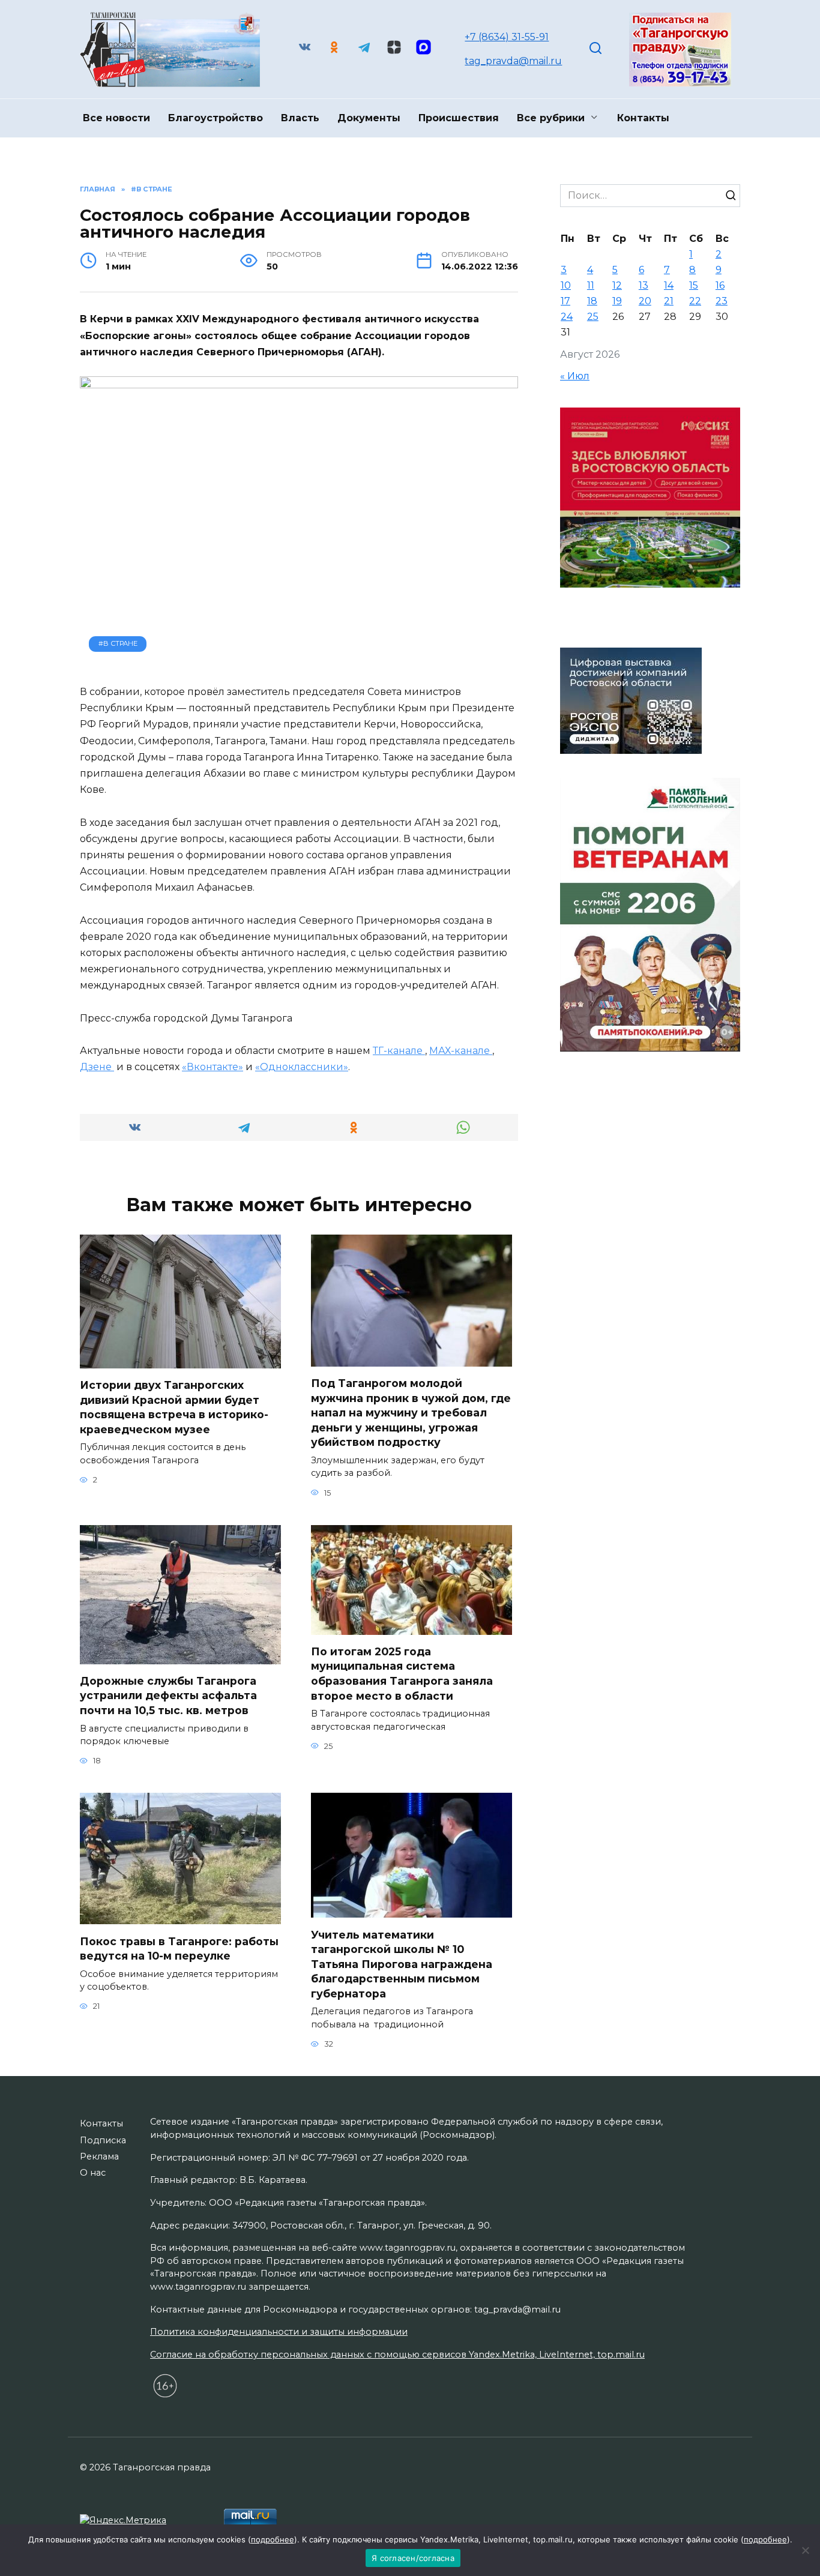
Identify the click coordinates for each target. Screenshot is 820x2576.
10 (566, 285)
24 (567, 317)
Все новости (116, 118)
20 (645, 301)
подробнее (273, 2539)
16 (720, 285)
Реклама (99, 2156)
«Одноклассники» (302, 1067)
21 (669, 301)
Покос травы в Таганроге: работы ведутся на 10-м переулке (179, 1948)
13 (644, 285)
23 (722, 301)
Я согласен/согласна (413, 2558)
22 (695, 301)
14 (669, 285)
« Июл (575, 376)
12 (617, 285)
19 (617, 301)
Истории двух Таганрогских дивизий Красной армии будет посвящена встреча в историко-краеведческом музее (174, 1407)
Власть (300, 118)
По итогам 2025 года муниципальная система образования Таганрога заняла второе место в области (402, 1674)
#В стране (118, 643)
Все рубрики (551, 118)
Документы (369, 118)
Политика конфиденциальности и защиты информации (279, 2332)
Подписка (103, 2140)
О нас (93, 2173)
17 (565, 301)
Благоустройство (216, 118)
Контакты (643, 118)
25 (593, 317)
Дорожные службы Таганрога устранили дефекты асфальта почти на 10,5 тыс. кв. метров (168, 1696)
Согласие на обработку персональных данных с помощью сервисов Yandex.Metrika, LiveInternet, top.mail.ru (397, 2355)
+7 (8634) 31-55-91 (507, 37)
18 (592, 301)
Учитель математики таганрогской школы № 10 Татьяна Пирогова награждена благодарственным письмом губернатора (402, 1964)
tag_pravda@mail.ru (513, 61)
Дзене (97, 1067)
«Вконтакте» (213, 1067)
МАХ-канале (461, 1051)
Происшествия (459, 118)
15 (694, 285)
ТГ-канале (399, 1051)
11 (591, 285)
